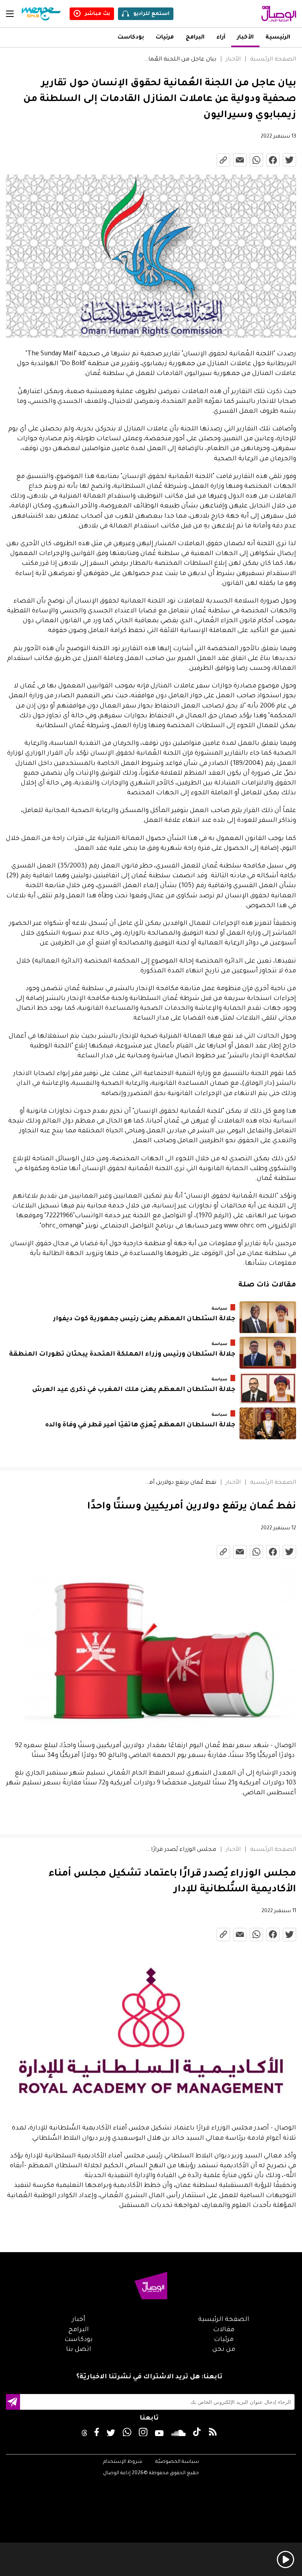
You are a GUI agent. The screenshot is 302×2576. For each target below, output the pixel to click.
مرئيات (165, 38)
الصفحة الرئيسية (273, 60)
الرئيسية (278, 38)
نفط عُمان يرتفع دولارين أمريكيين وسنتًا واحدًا (180, 1483)
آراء (221, 38)
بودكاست (131, 38)
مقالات (224, 2330)
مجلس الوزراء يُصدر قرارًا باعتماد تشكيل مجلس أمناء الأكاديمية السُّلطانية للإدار (180, 1850)
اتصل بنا (79, 2350)
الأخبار (245, 38)
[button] (151, 2216)
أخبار (79, 2320)
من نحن (224, 2350)
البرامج (195, 38)
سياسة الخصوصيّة (177, 2462)
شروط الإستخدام (123, 2462)
